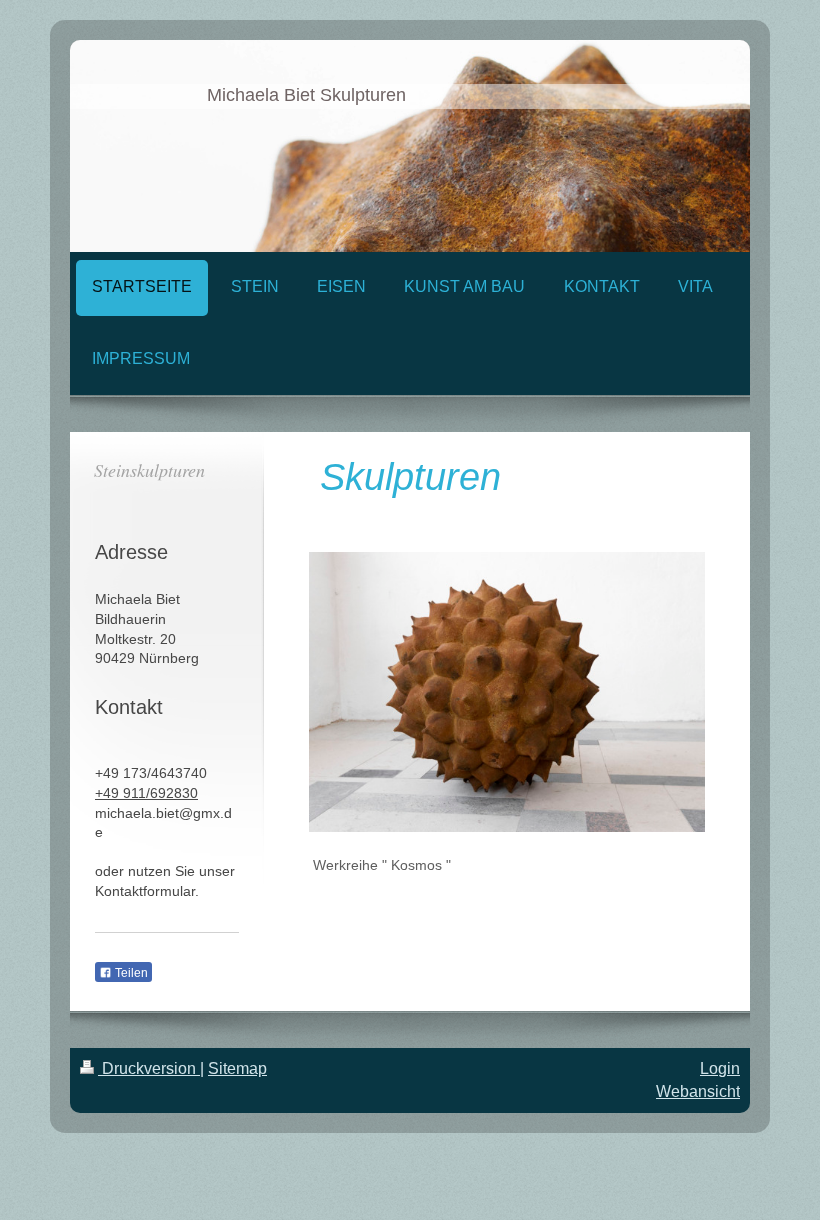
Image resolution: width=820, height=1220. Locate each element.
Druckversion (149, 1068)
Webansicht (698, 1091)
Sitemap (237, 1068)
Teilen (130, 973)
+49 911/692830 (146, 793)
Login (720, 1068)
